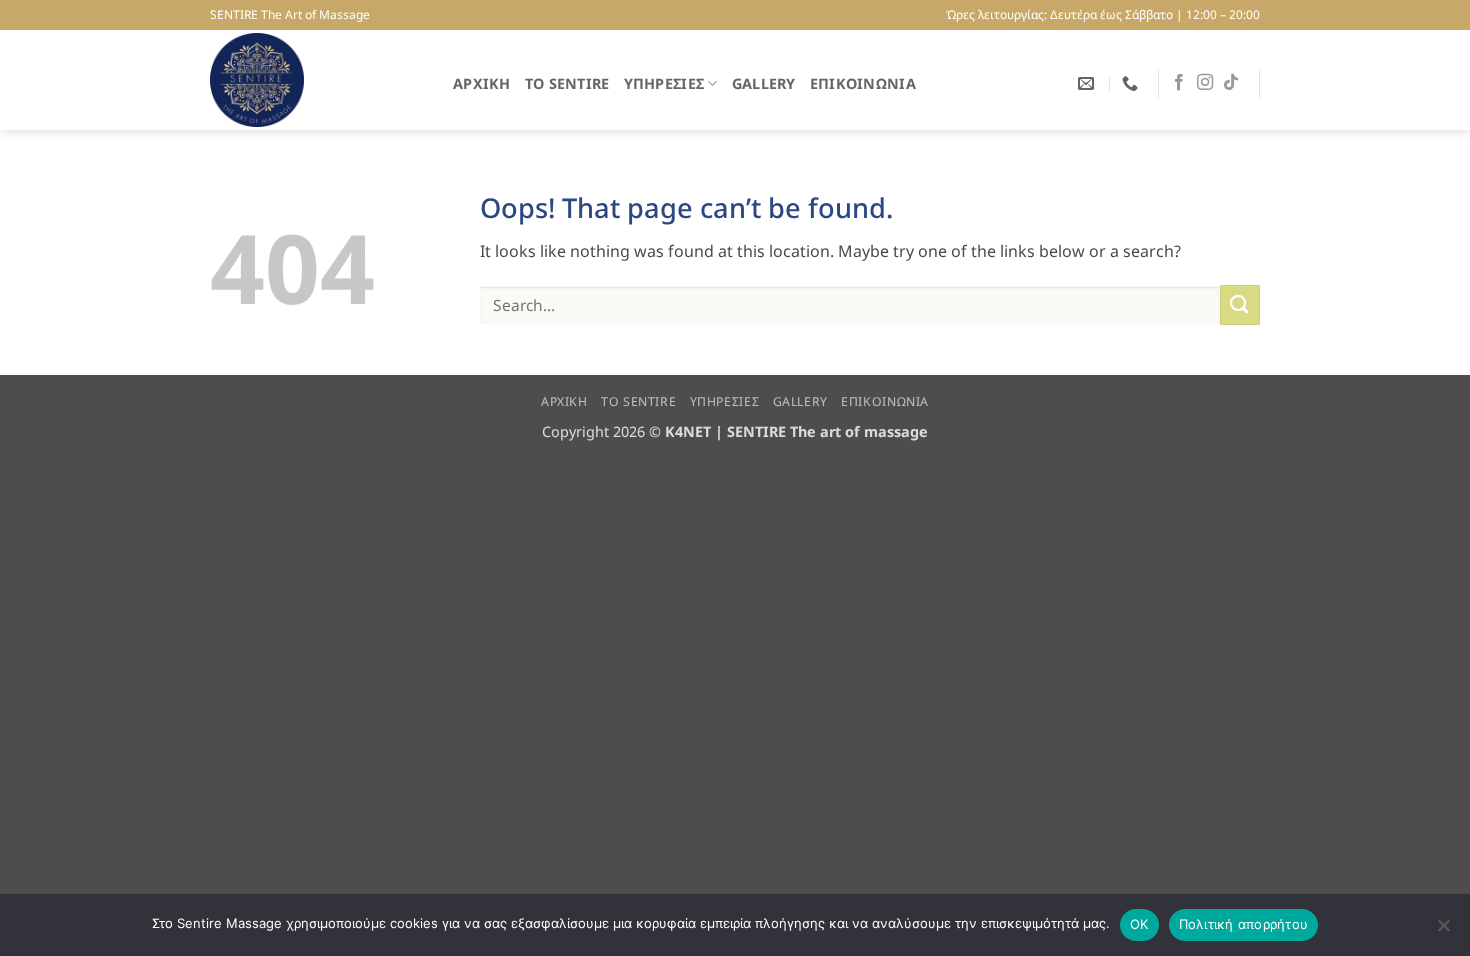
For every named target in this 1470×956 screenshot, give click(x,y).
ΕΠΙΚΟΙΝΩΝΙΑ (863, 83)
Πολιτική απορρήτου (1244, 924)
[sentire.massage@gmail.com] (1088, 83)
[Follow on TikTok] (1231, 83)
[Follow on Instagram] (1205, 83)
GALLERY (764, 83)
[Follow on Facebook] (1179, 83)
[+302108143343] (1132, 83)
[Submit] (1240, 304)
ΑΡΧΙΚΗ (482, 83)
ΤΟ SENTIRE (567, 83)
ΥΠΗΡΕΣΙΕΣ (664, 83)
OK (1139, 924)
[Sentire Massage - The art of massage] (316, 80)
